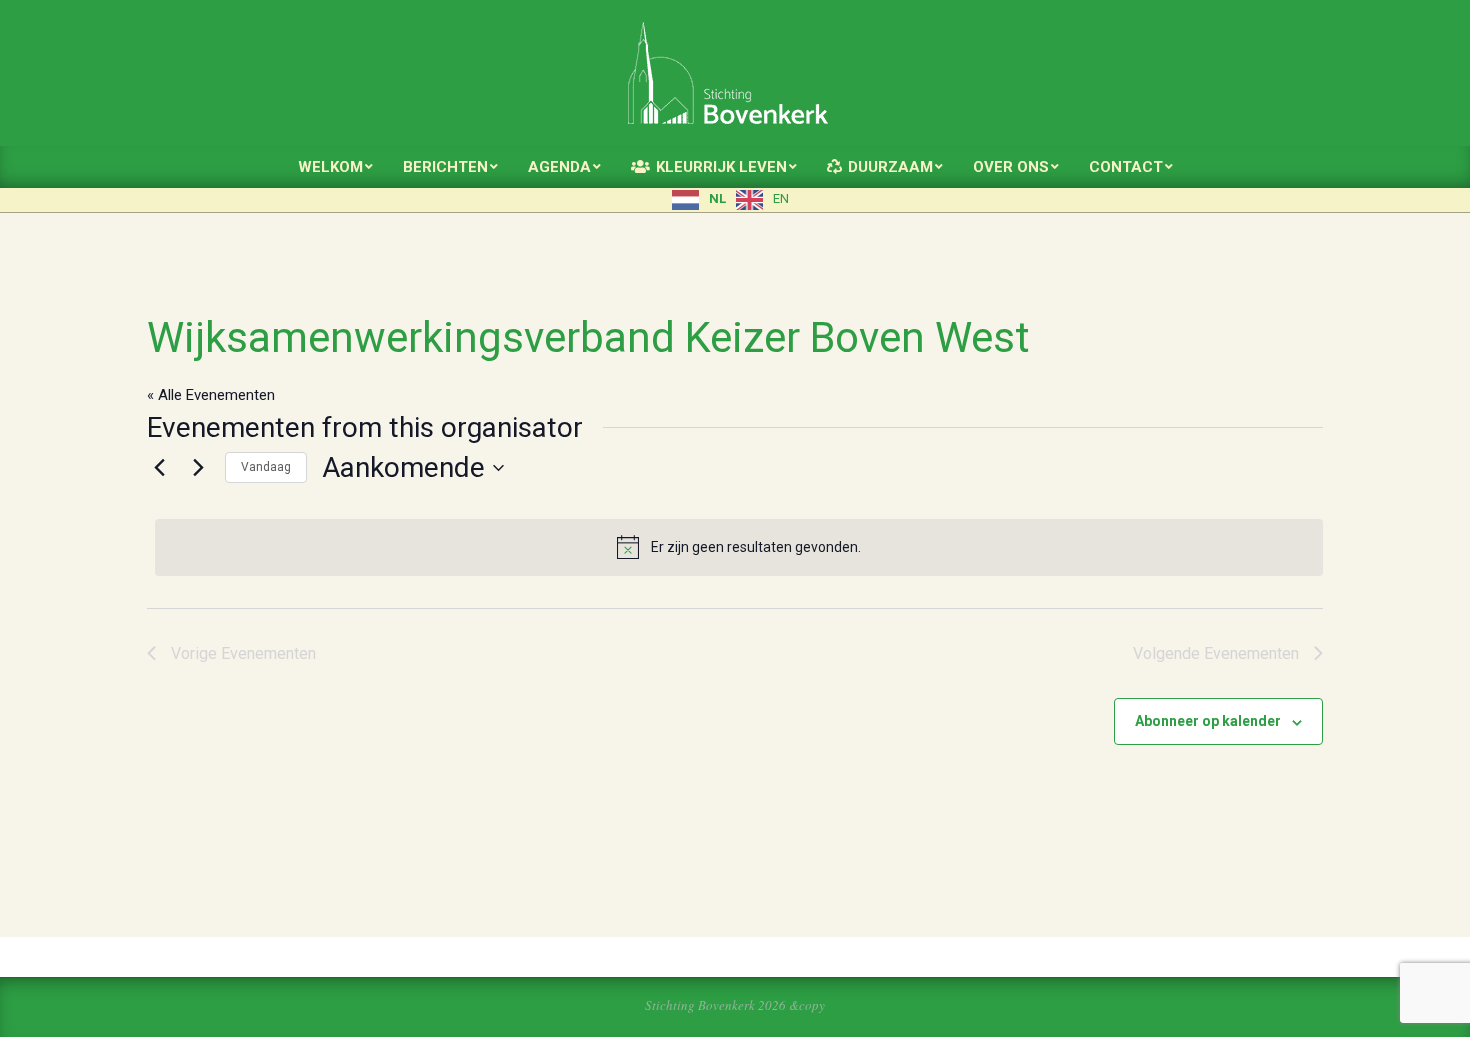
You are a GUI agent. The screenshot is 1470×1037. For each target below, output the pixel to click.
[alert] (739, 547)
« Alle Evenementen (211, 395)
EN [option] (781, 198)
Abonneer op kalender (1208, 721)
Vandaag (266, 467)
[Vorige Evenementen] (159, 468)
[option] (762, 200)
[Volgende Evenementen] (198, 468)
